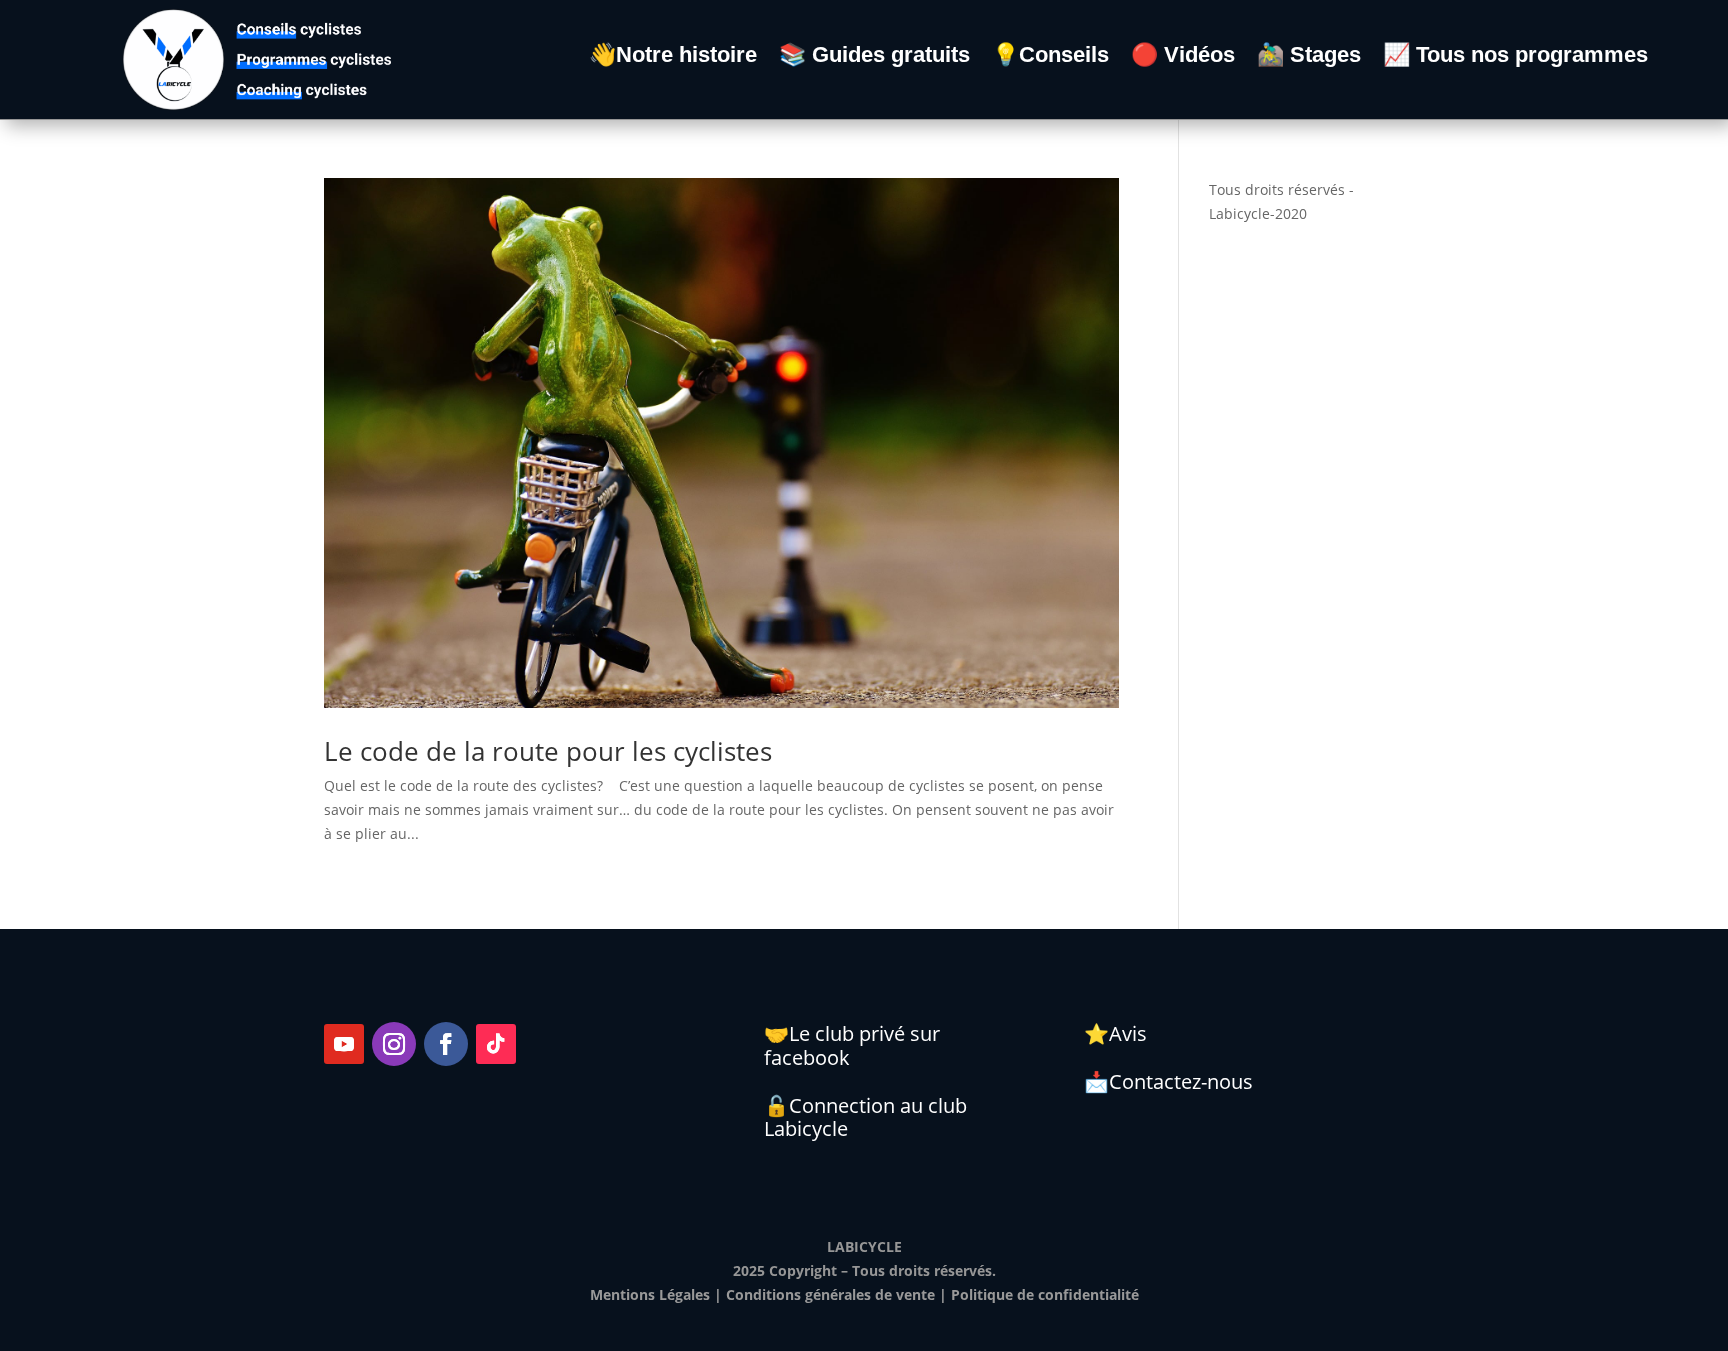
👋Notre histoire (673, 57)
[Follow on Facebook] (446, 1044)
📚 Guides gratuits (874, 57)
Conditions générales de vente (830, 1294)
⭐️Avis (1115, 1033)
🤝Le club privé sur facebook (852, 1045)
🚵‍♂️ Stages (1309, 57)
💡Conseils (1050, 57)
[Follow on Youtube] (344, 1044)
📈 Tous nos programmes (1515, 57)
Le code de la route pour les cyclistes (548, 751)
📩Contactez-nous (1168, 1081)
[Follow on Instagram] (394, 1044)
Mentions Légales (650, 1294)
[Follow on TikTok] (496, 1044)
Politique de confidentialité (1045, 1294)
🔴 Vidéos (1183, 57)
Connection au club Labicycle (865, 1117)
